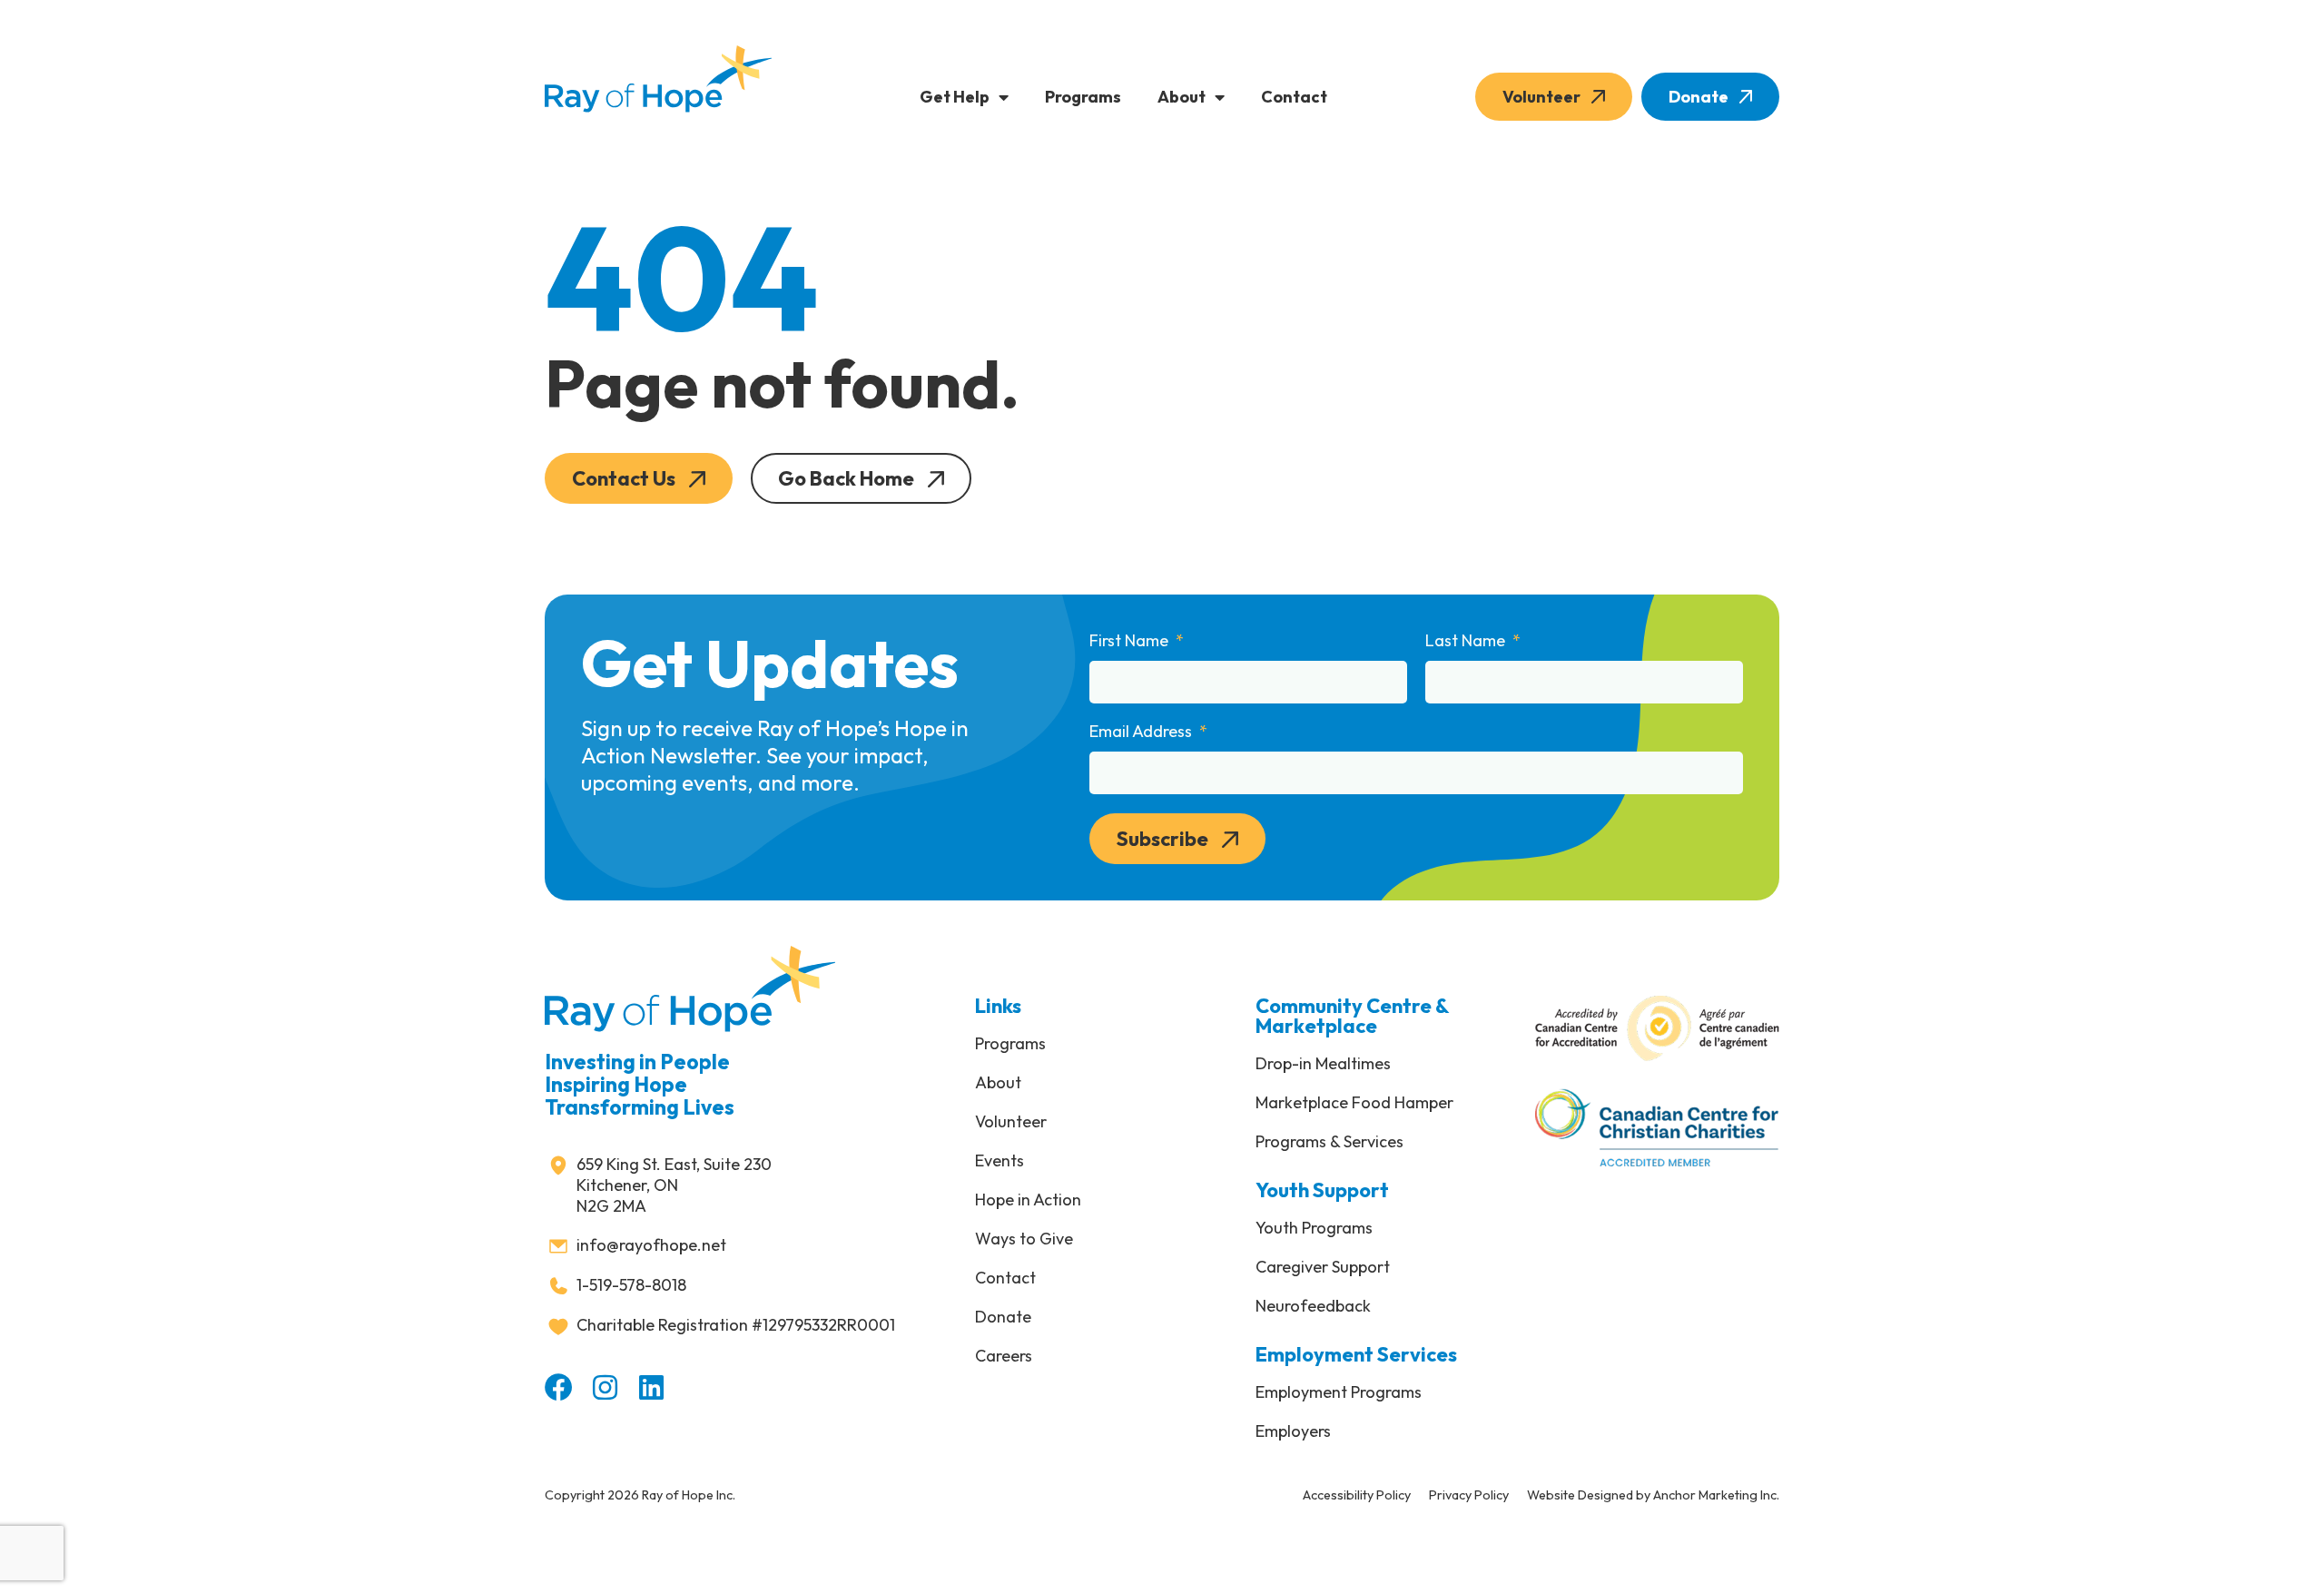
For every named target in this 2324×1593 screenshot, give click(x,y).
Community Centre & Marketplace (1352, 1016)
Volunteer (1541, 97)
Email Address (1142, 732)
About (1182, 97)
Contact (1294, 97)
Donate (1699, 97)
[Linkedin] (651, 1387)
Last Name (1467, 641)
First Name (1131, 641)
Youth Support (1322, 1190)
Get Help (955, 97)
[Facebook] (559, 1387)
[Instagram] (605, 1387)
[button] (639, 478)
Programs (1083, 97)
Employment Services (1356, 1354)
